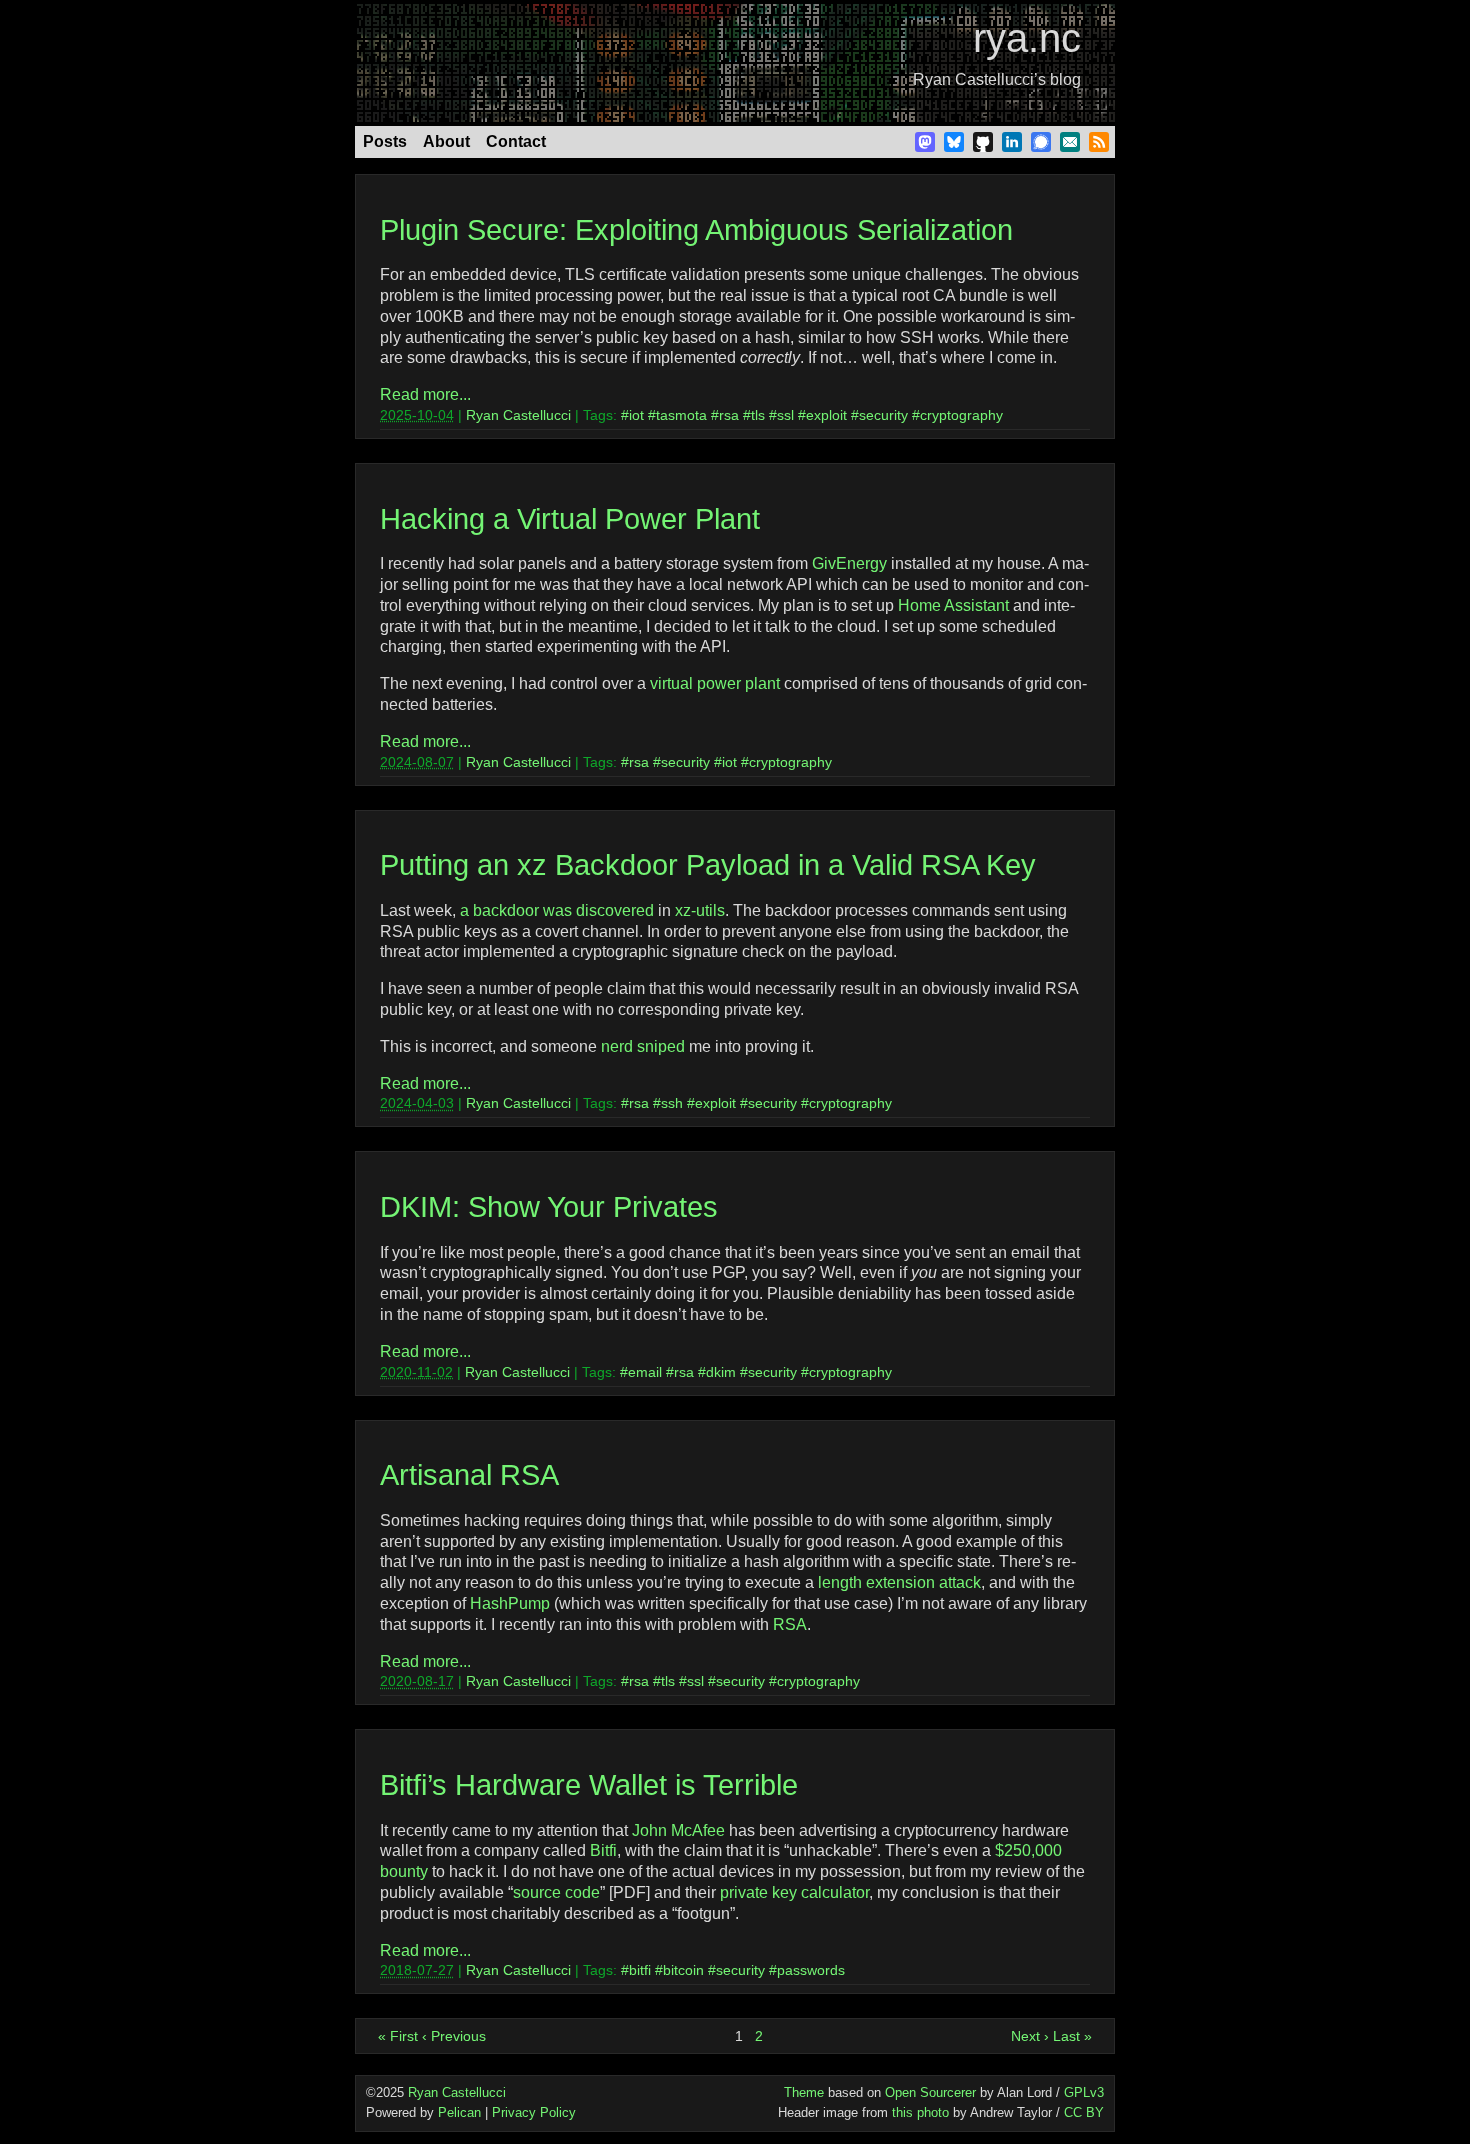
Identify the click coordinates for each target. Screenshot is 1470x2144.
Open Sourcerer (930, 2092)
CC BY (1084, 2112)
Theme (804, 2092)
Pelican (459, 2112)
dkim (721, 1372)
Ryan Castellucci (518, 415)
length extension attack (899, 1582)
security (883, 415)
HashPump (510, 1603)
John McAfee (678, 1830)
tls (758, 415)
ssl (785, 415)
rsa (729, 415)
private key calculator (794, 1892)
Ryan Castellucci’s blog (997, 79)
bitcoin (683, 1970)
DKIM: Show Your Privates (549, 1207)
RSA (790, 1624)
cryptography (961, 415)
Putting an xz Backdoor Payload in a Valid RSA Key (708, 865)
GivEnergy (849, 563)
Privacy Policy (534, 2112)
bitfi (640, 1970)
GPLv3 (1084, 2092)
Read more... (425, 394)
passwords (811, 1970)
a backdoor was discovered (557, 910)
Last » (1072, 2036)
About (446, 141)
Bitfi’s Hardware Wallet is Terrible (589, 1785)
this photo (920, 2112)
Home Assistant (953, 605)
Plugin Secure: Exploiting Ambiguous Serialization (696, 230)
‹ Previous (454, 2036)
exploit (826, 415)
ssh (672, 1103)
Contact (516, 141)
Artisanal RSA (469, 1475)
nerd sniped (643, 1046)
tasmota (681, 415)
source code (556, 1892)
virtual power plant (715, 683)
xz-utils (700, 910)
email (645, 1372)
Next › (1030, 2036)
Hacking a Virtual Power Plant (570, 519)
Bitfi (603, 1850)
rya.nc (1027, 38)
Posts (385, 141)
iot (636, 415)
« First (398, 2036)
